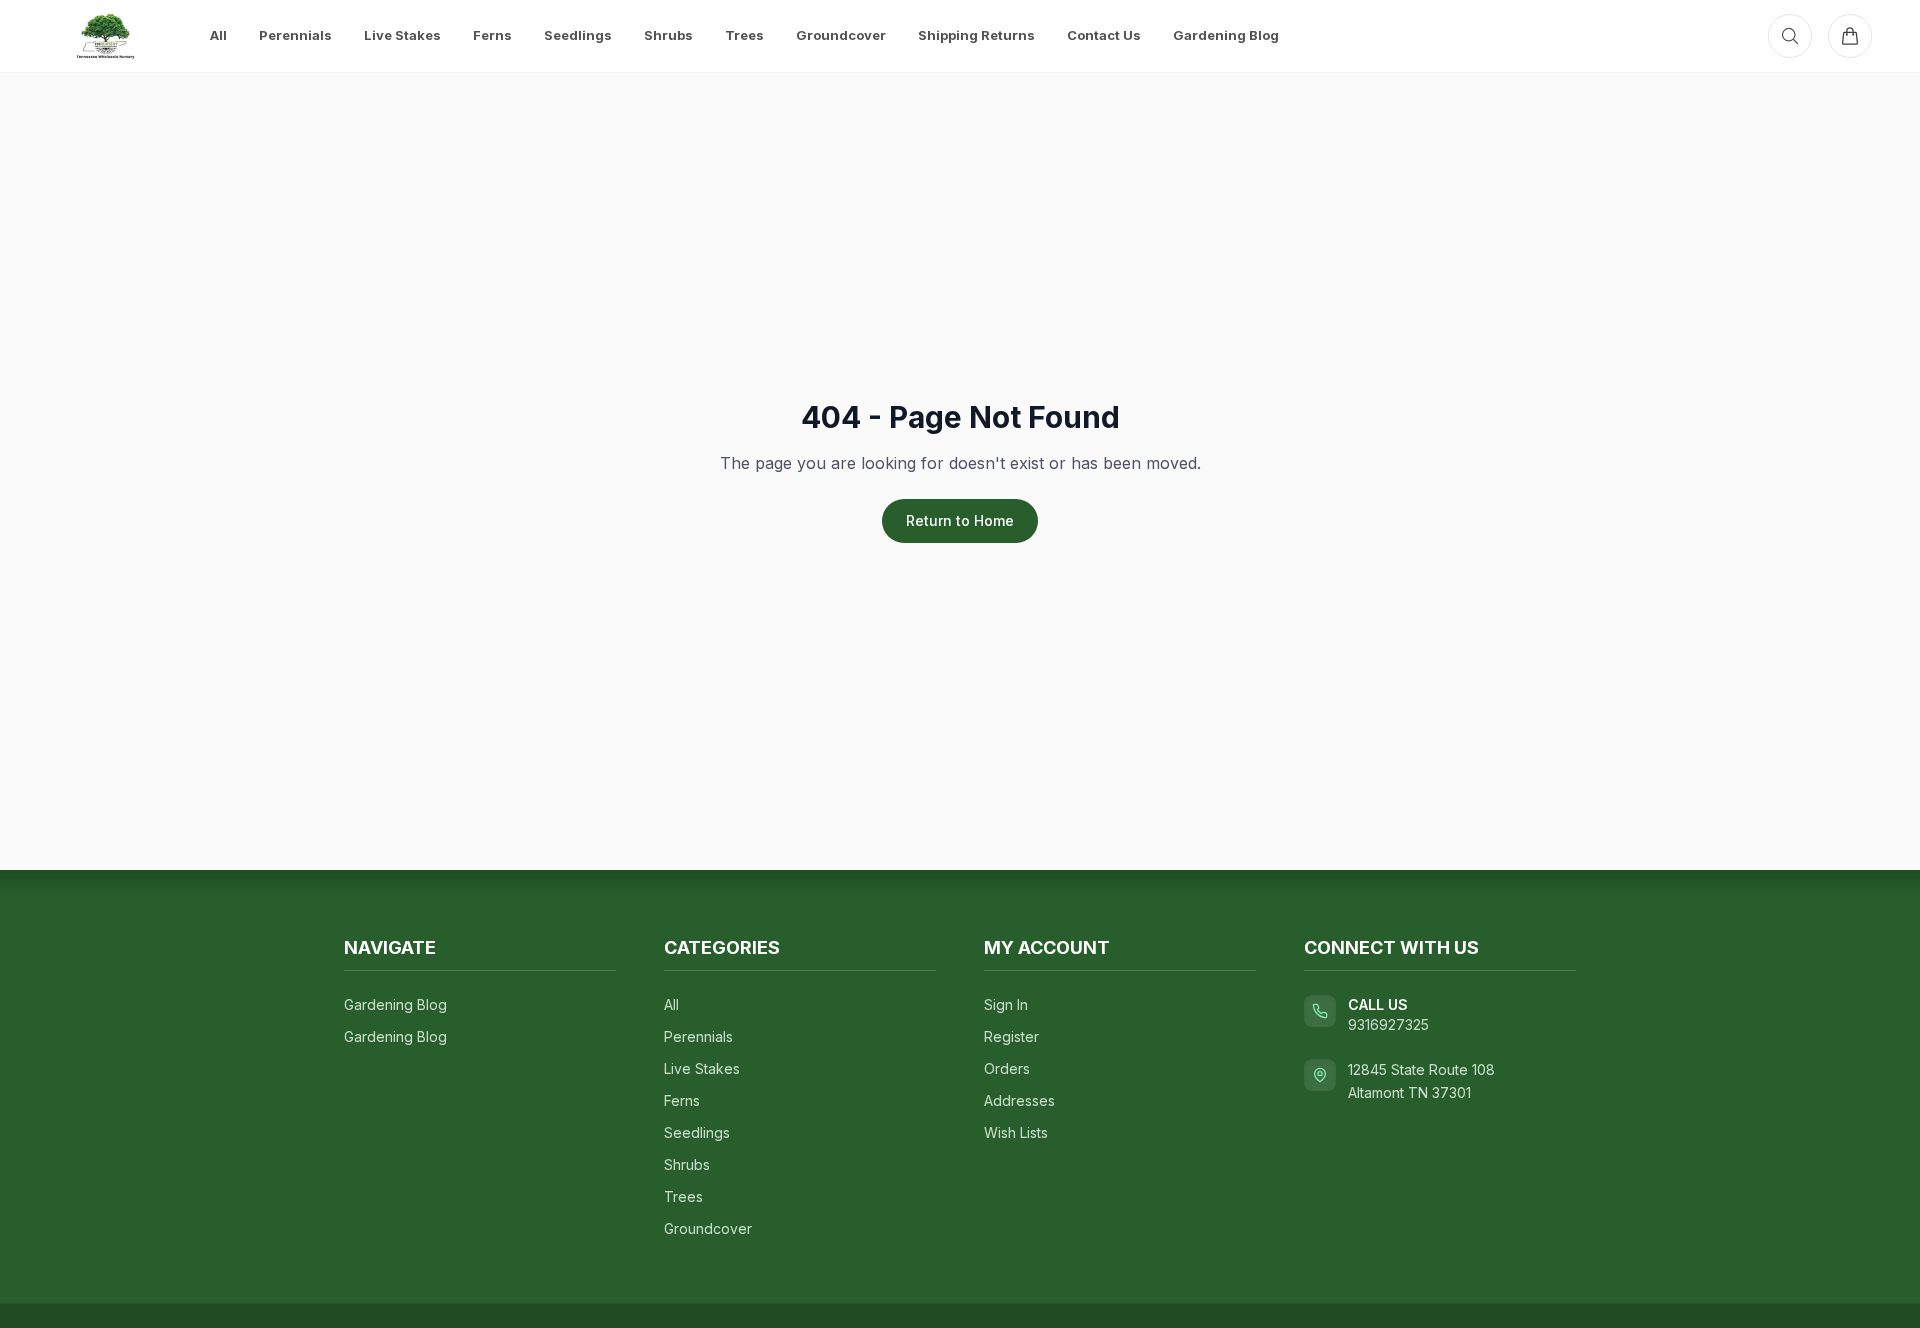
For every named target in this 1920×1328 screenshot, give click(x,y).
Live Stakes (402, 35)
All (218, 35)
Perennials (295, 35)
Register (1011, 1036)
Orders (1007, 1068)
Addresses (1019, 1100)
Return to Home (960, 520)
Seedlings (578, 35)
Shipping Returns (976, 35)
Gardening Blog (1226, 35)
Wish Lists (1016, 1132)
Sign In (1006, 1004)
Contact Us (1104, 35)
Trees (744, 35)
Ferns (492, 35)
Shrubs (668, 35)
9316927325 (1388, 1024)
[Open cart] (1850, 36)
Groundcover (841, 35)
